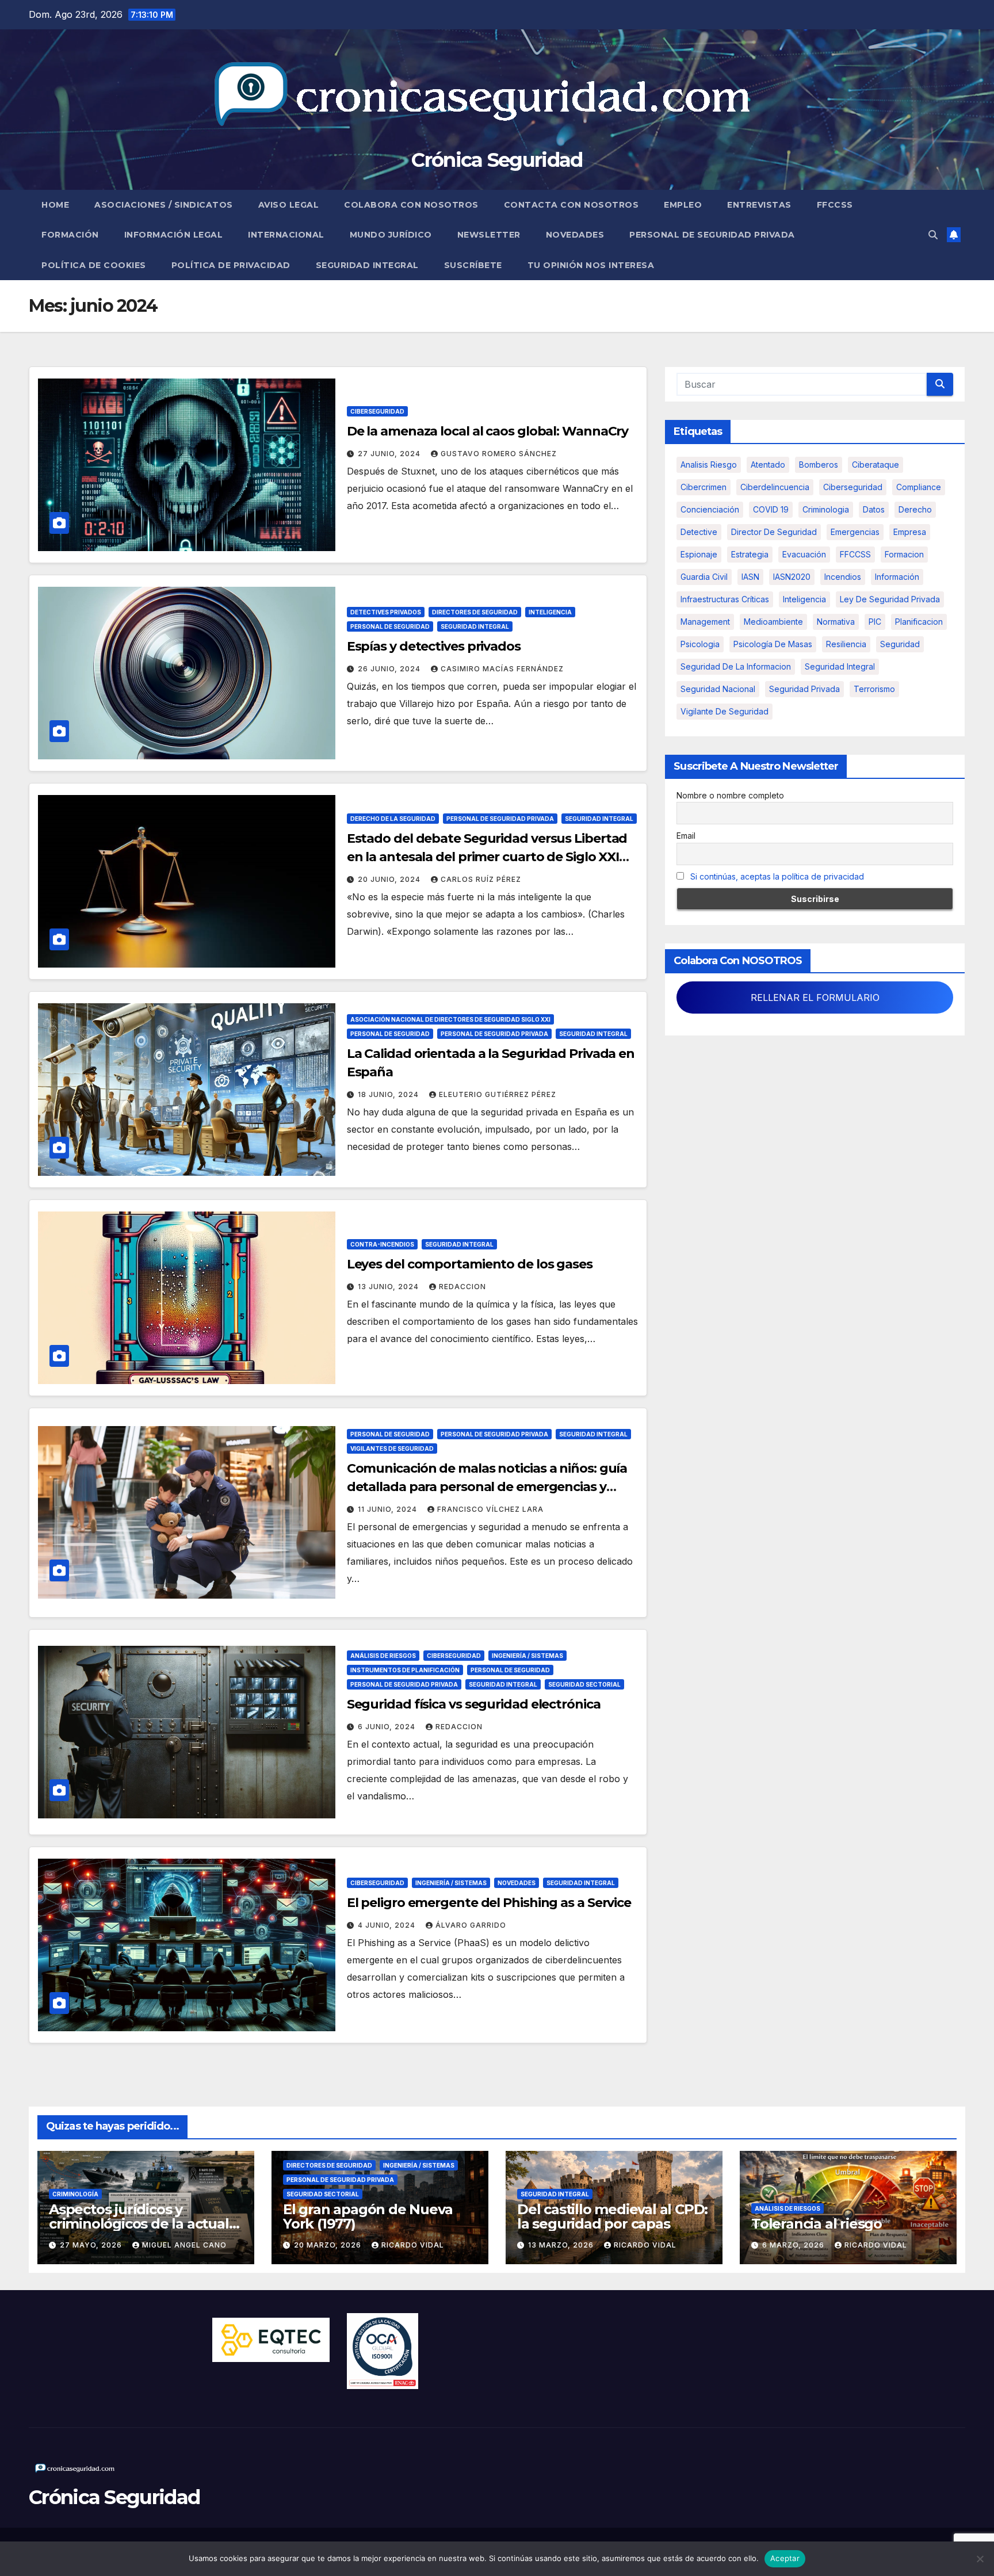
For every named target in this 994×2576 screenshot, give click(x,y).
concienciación (710, 509)
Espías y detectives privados (434, 646)
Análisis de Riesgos (383, 1656)
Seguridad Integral (367, 265)
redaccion (462, 1287)
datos (874, 509)
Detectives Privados (386, 612)
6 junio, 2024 (388, 1727)
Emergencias (855, 532)
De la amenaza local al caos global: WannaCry (488, 431)
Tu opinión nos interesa (591, 265)
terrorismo (874, 689)
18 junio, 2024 (389, 1094)
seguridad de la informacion (736, 666)
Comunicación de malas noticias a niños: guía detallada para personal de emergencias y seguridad (487, 1487)
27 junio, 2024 (390, 454)
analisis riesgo (709, 465)
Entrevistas (759, 205)
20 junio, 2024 (390, 879)
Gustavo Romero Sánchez (499, 454)
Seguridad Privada (804, 689)
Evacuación (804, 554)
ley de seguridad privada (890, 599)
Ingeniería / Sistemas (527, 1656)
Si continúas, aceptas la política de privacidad (777, 876)
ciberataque (876, 465)
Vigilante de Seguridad (725, 711)
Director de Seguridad (774, 532)
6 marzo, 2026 (794, 2245)
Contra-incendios (382, 1244)
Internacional (286, 235)
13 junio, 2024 (389, 1287)
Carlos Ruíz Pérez (481, 879)
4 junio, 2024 (388, 1925)
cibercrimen (704, 487)
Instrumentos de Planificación (405, 1670)
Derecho (915, 509)
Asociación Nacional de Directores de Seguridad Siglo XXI (450, 1019)
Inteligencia (550, 612)
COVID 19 (771, 509)
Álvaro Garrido (471, 1925)
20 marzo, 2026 (329, 2245)
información (897, 577)
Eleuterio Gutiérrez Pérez (498, 1094)
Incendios (843, 577)
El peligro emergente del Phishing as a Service (489, 1903)
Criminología (75, 2194)
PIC (875, 622)
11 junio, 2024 (389, 1509)
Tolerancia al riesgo (817, 2224)
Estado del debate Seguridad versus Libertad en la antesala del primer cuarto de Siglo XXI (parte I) (487, 857)
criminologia (826, 509)
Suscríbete (473, 265)
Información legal (174, 235)
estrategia (750, 554)
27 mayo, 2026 (92, 2245)
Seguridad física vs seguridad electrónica (474, 1704)
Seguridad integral (840, 666)
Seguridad (900, 644)
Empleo (683, 205)
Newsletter (489, 235)
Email (686, 836)
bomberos (819, 465)
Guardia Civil (704, 577)
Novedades (575, 235)
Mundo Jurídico (391, 235)
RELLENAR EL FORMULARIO (815, 997)
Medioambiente (773, 622)
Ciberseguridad (377, 411)
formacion (904, 554)
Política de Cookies (94, 265)
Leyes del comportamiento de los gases (470, 1264)
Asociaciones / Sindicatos (164, 205)
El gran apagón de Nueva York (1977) (368, 2216)
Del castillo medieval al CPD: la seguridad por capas (612, 2216)
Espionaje (699, 554)
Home (55, 205)
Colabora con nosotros (411, 205)
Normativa (836, 622)
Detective (699, 532)
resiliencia (846, 644)
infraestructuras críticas (725, 599)
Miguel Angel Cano (184, 2245)
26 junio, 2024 (390, 669)
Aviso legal (289, 205)
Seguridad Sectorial (584, 1684)
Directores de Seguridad (475, 612)
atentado (768, 465)
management (705, 622)
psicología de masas (773, 644)
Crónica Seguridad (497, 160)
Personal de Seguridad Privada (712, 235)
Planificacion (919, 622)
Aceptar (785, 2558)
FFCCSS (835, 205)
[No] (980, 2559)
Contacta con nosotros (571, 205)
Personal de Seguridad (390, 626)
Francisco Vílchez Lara (490, 1509)
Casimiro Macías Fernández (502, 669)
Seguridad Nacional (718, 689)
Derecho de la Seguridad (393, 819)
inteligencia (804, 599)
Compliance (919, 487)
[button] (933, 235)
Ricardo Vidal (413, 2245)
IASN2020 (792, 577)
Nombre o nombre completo (730, 795)
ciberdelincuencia (775, 487)
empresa (910, 532)
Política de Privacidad (231, 265)
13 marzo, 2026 (562, 2245)
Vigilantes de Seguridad (392, 1448)
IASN (750, 577)
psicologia (700, 644)
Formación (70, 235)
